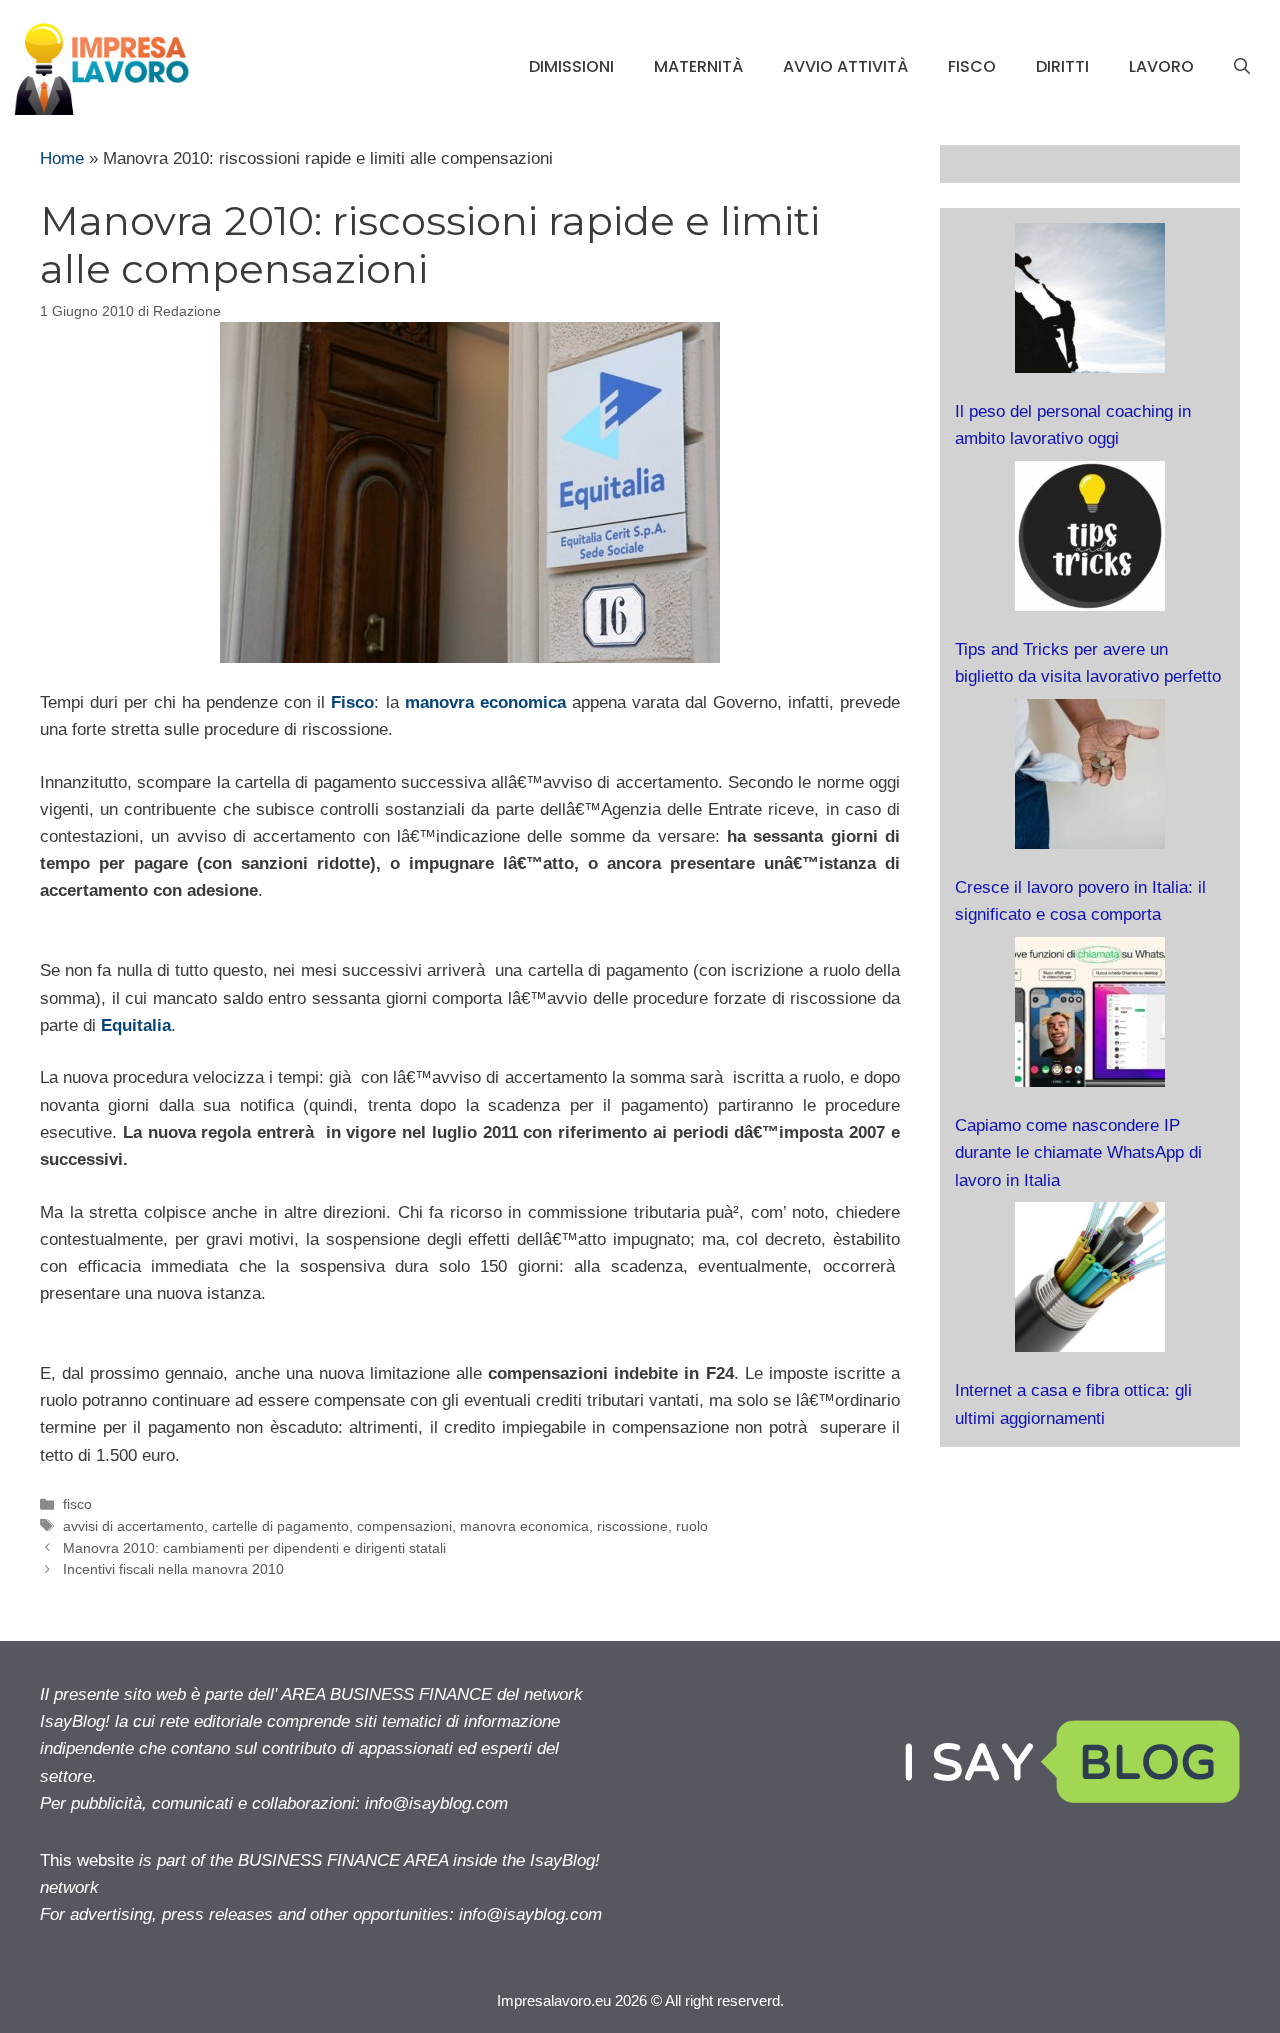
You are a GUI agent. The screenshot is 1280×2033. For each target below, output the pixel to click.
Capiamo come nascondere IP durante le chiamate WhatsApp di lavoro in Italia (1078, 1152)
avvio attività (845, 66)
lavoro (1161, 66)
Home (62, 158)
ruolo (692, 1526)
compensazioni (404, 1526)
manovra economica (524, 1526)
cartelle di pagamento (280, 1526)
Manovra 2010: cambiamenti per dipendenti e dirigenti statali (254, 1548)
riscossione (632, 1526)
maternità (698, 66)
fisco (972, 66)
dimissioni (571, 66)
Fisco (352, 702)
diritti (1062, 66)
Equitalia (136, 1025)
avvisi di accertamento (133, 1526)
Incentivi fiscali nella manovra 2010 (173, 1569)
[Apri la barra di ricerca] (1242, 67)
